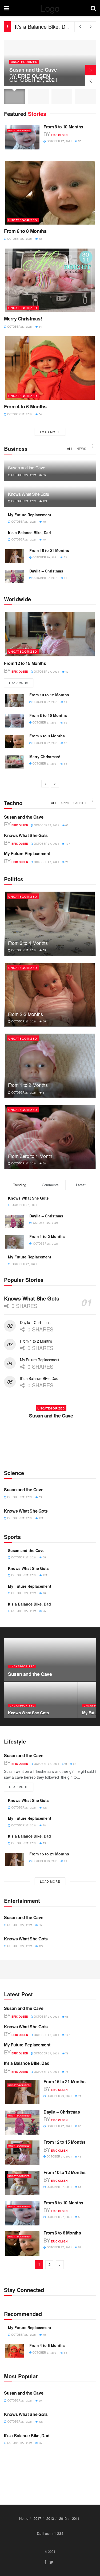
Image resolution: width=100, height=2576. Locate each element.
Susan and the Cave (33, 70)
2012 (63, 2518)
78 (44, 522)
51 (65, 702)
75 (44, 539)
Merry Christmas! (23, 319)
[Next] (55, 784)
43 (67, 672)
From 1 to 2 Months (28, 1085)
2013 (50, 2518)
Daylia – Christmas (46, 571)
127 (45, 501)
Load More (50, 432)
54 (40, 327)
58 (44, 1163)
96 (65, 578)
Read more (19, 682)
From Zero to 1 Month (30, 1156)
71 (65, 557)
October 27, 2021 (59, 141)
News (81, 448)
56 (79, 141)
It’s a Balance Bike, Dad (43, 22)
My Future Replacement (30, 515)
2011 (76, 2518)
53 (40, 239)
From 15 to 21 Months (41, 27)
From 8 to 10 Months (63, 127)
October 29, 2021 (45, 557)
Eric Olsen (34, 76)
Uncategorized (24, 62)
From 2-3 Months (25, 1014)
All (70, 448)
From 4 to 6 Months (25, 407)
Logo (50, 8)
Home (24, 2518)
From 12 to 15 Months (25, 663)
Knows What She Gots (29, 494)
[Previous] (45, 784)
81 (44, 1092)
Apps (65, 803)
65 (44, 475)
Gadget (79, 803)
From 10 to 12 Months (49, 695)
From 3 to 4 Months (28, 943)
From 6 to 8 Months (25, 231)
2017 (37, 2518)
